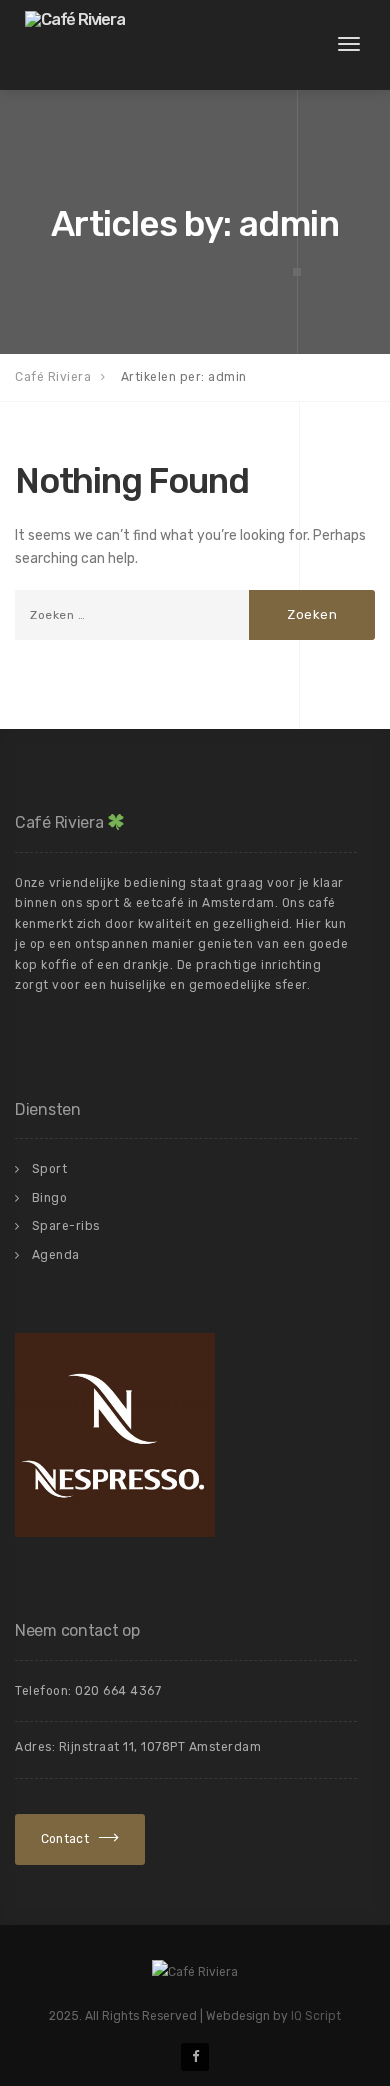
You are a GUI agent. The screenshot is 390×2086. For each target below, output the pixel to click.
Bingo (50, 1198)
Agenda (56, 1255)
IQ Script (316, 2016)
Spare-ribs (66, 1226)
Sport (50, 1169)
